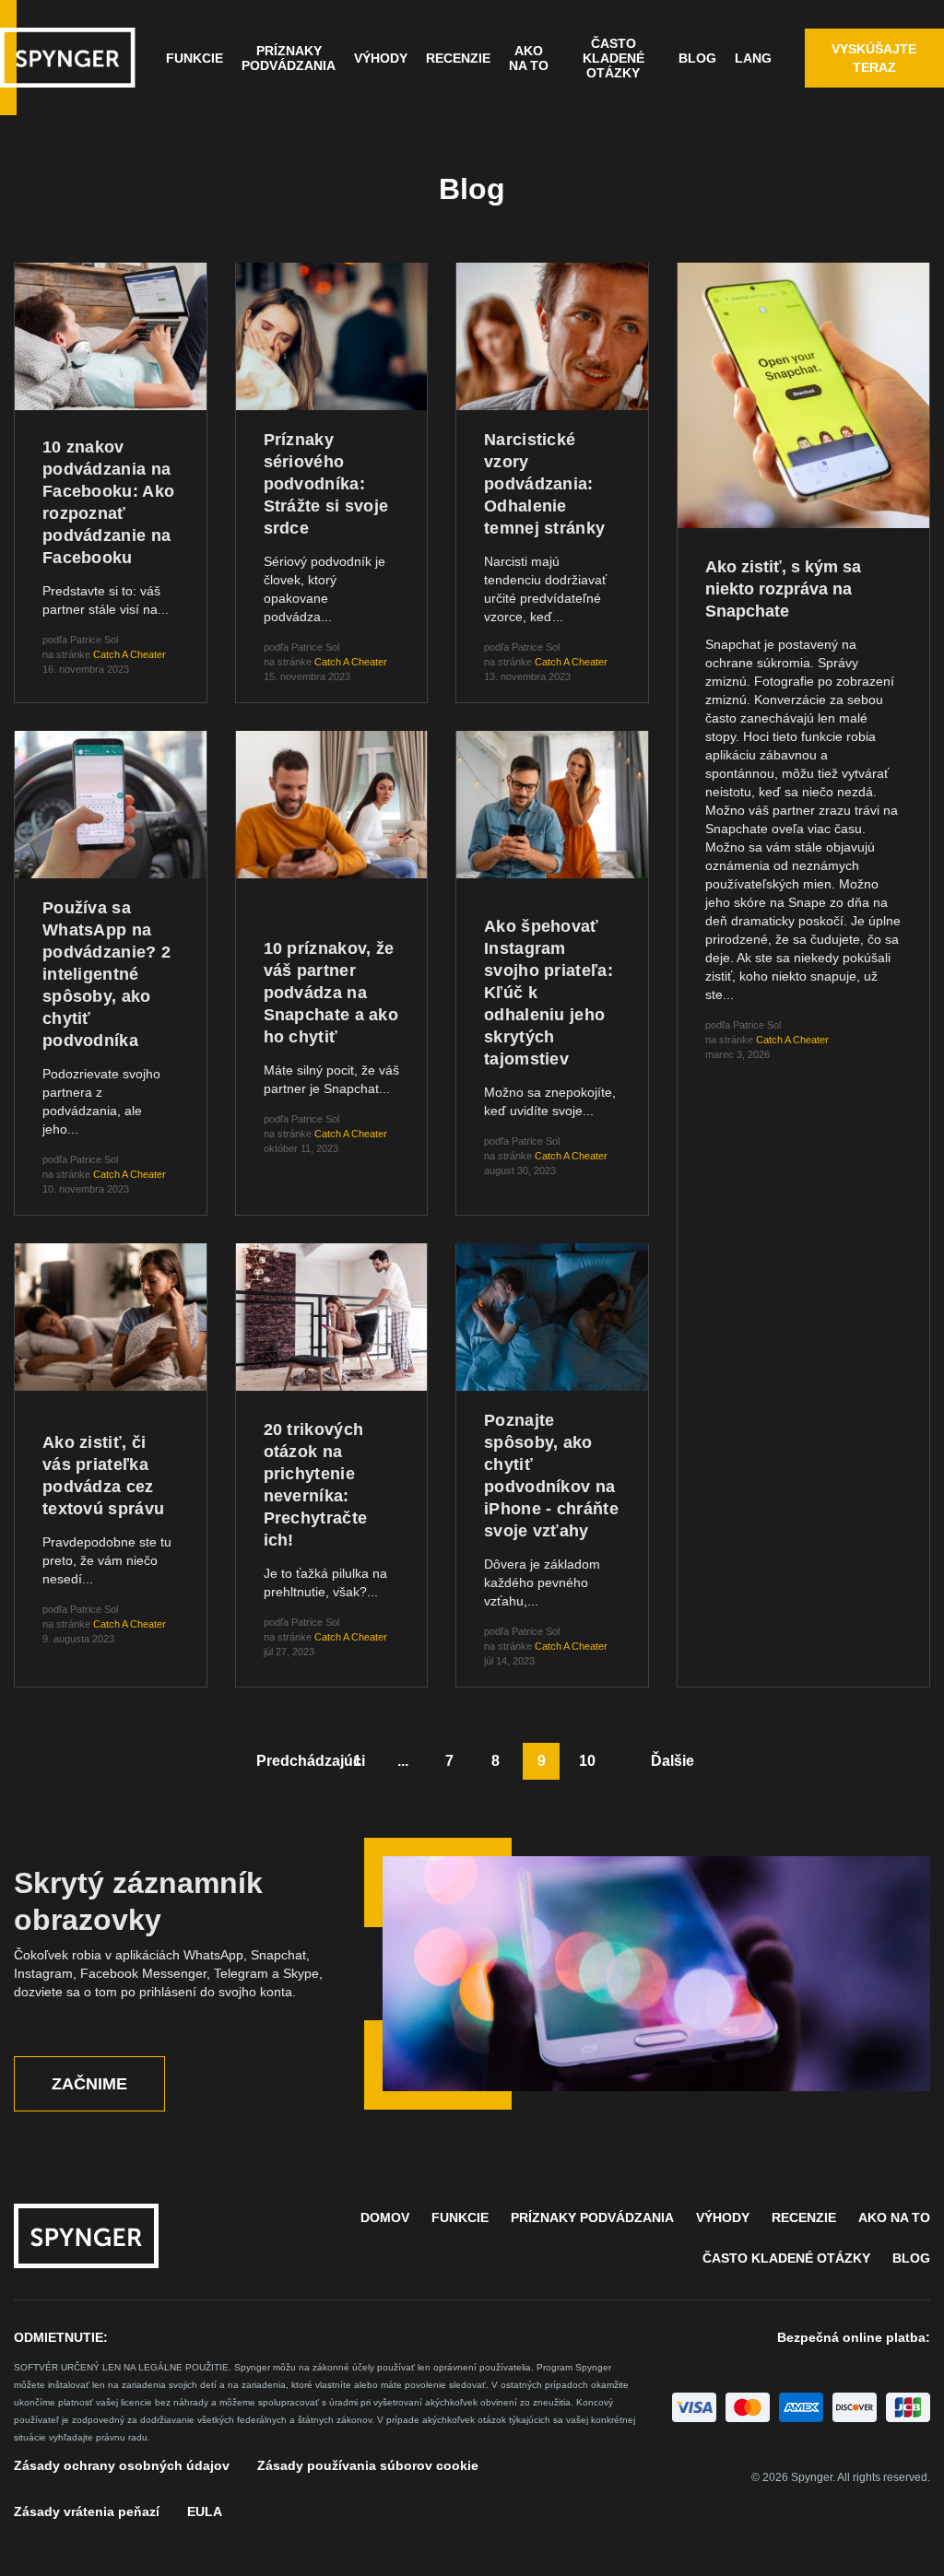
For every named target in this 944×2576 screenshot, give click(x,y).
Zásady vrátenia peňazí (87, 2511)
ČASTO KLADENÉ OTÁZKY (614, 58)
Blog (697, 58)
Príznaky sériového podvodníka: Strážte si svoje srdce (326, 484)
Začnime (89, 2084)
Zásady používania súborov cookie (368, 2465)
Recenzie (458, 58)
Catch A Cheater (130, 654)
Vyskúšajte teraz (874, 58)
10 (587, 1761)
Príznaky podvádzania (289, 58)
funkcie (195, 58)
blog (911, 2258)
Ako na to (529, 58)
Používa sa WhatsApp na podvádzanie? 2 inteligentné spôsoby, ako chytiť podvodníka (106, 974)
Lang (753, 58)
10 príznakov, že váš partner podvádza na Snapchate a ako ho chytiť (331, 993)
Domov (385, 2217)
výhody (723, 2217)
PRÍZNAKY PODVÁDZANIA (592, 2217)
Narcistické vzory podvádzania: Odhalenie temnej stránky (544, 484)
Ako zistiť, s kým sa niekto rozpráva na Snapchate (783, 589)
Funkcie (460, 2217)
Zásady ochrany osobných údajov (122, 2465)
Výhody (381, 58)
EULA (205, 2511)
